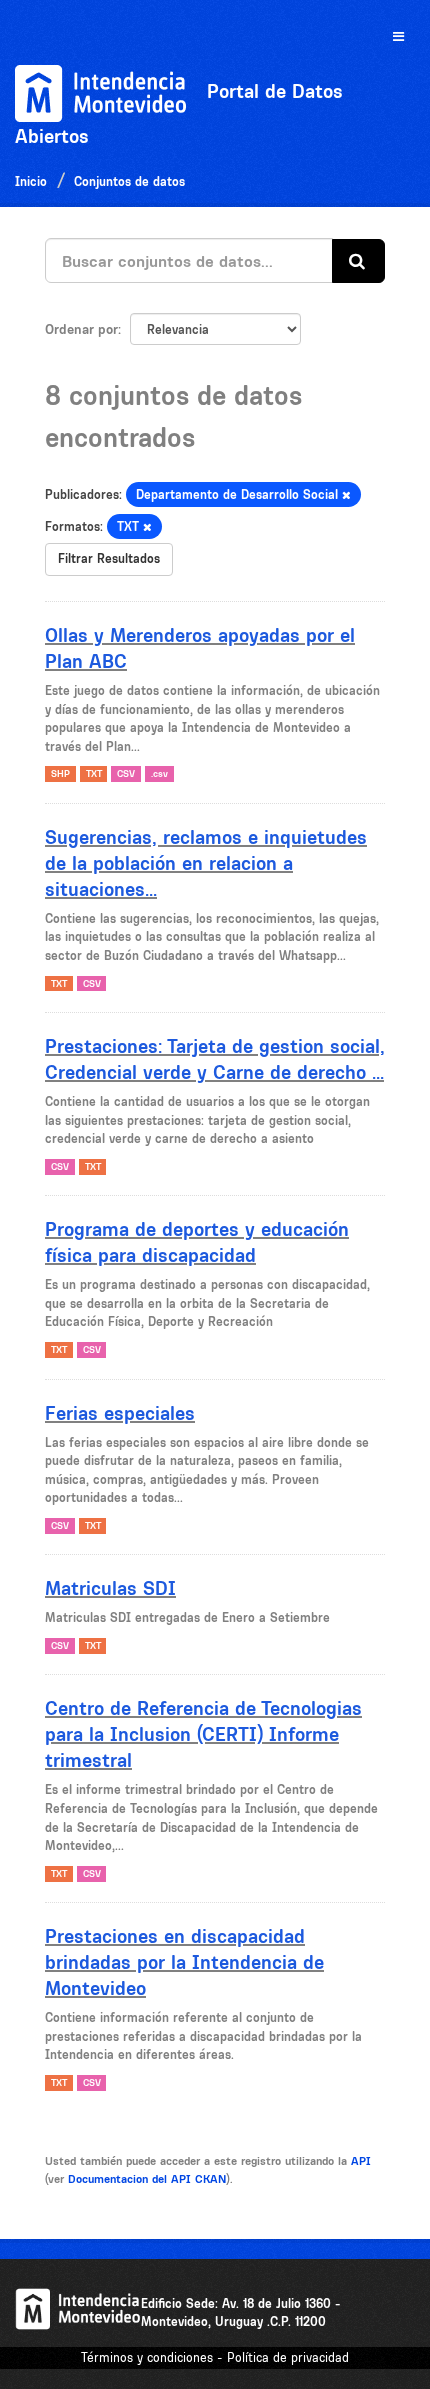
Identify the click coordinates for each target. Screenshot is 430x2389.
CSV (126, 773)
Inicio (31, 181)
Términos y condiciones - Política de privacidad (215, 2357)
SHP (60, 773)
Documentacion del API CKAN (147, 2179)
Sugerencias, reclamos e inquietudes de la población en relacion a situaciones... (206, 863)
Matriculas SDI (110, 1588)
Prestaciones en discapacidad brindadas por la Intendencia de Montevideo (184, 1962)
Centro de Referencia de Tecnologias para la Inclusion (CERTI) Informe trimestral (203, 1734)
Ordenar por (81, 329)
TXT (94, 773)
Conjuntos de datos (129, 181)
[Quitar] (346, 495)
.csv (159, 773)
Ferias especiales (120, 1413)
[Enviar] (358, 261)
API (361, 2161)
